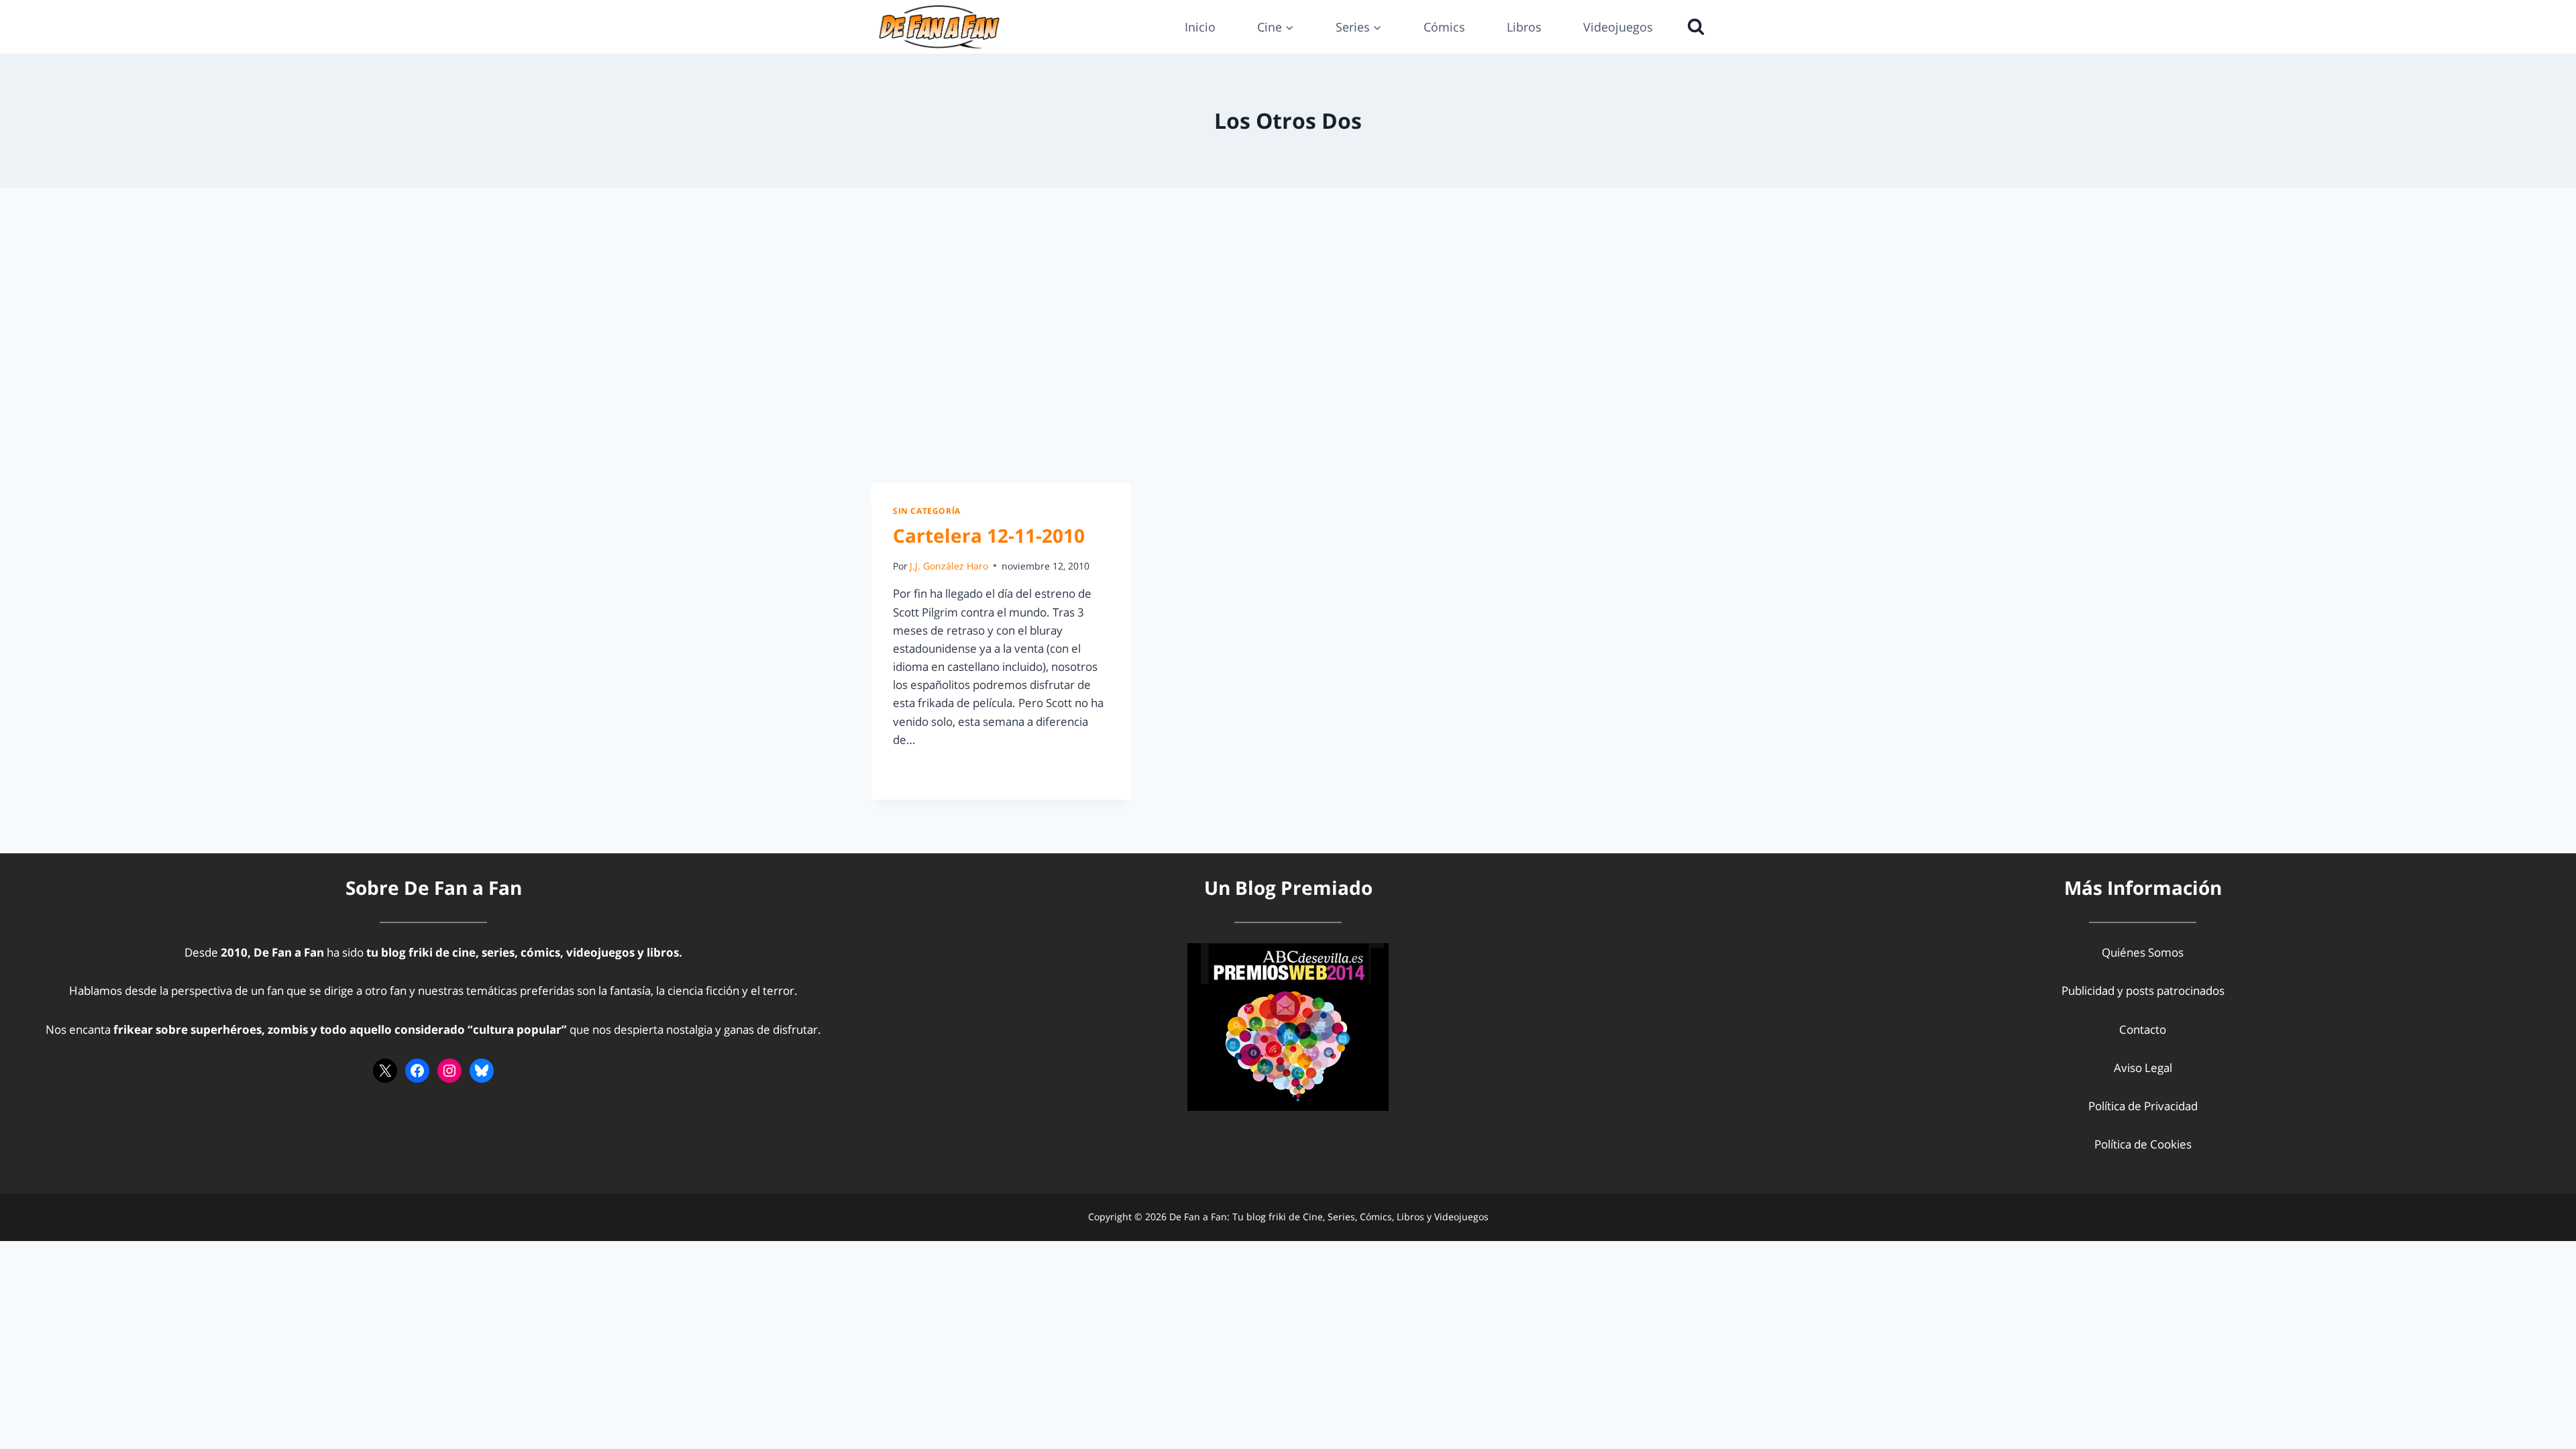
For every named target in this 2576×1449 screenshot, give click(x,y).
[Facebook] (417, 1071)
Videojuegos (1618, 27)
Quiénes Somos (2143, 952)
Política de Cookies (2143, 1144)
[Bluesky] (482, 1071)
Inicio (1200, 27)
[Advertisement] (1288, 335)
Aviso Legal (2143, 1068)
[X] (385, 1071)
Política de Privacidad (2143, 1106)
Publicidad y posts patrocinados (2143, 990)
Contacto (2143, 1029)
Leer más (924, 770)
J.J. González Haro (949, 566)
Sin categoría (927, 511)
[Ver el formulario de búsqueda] (1693, 27)
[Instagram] (449, 1071)
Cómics (1444, 27)
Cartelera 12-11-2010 (989, 535)
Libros (1524, 27)
